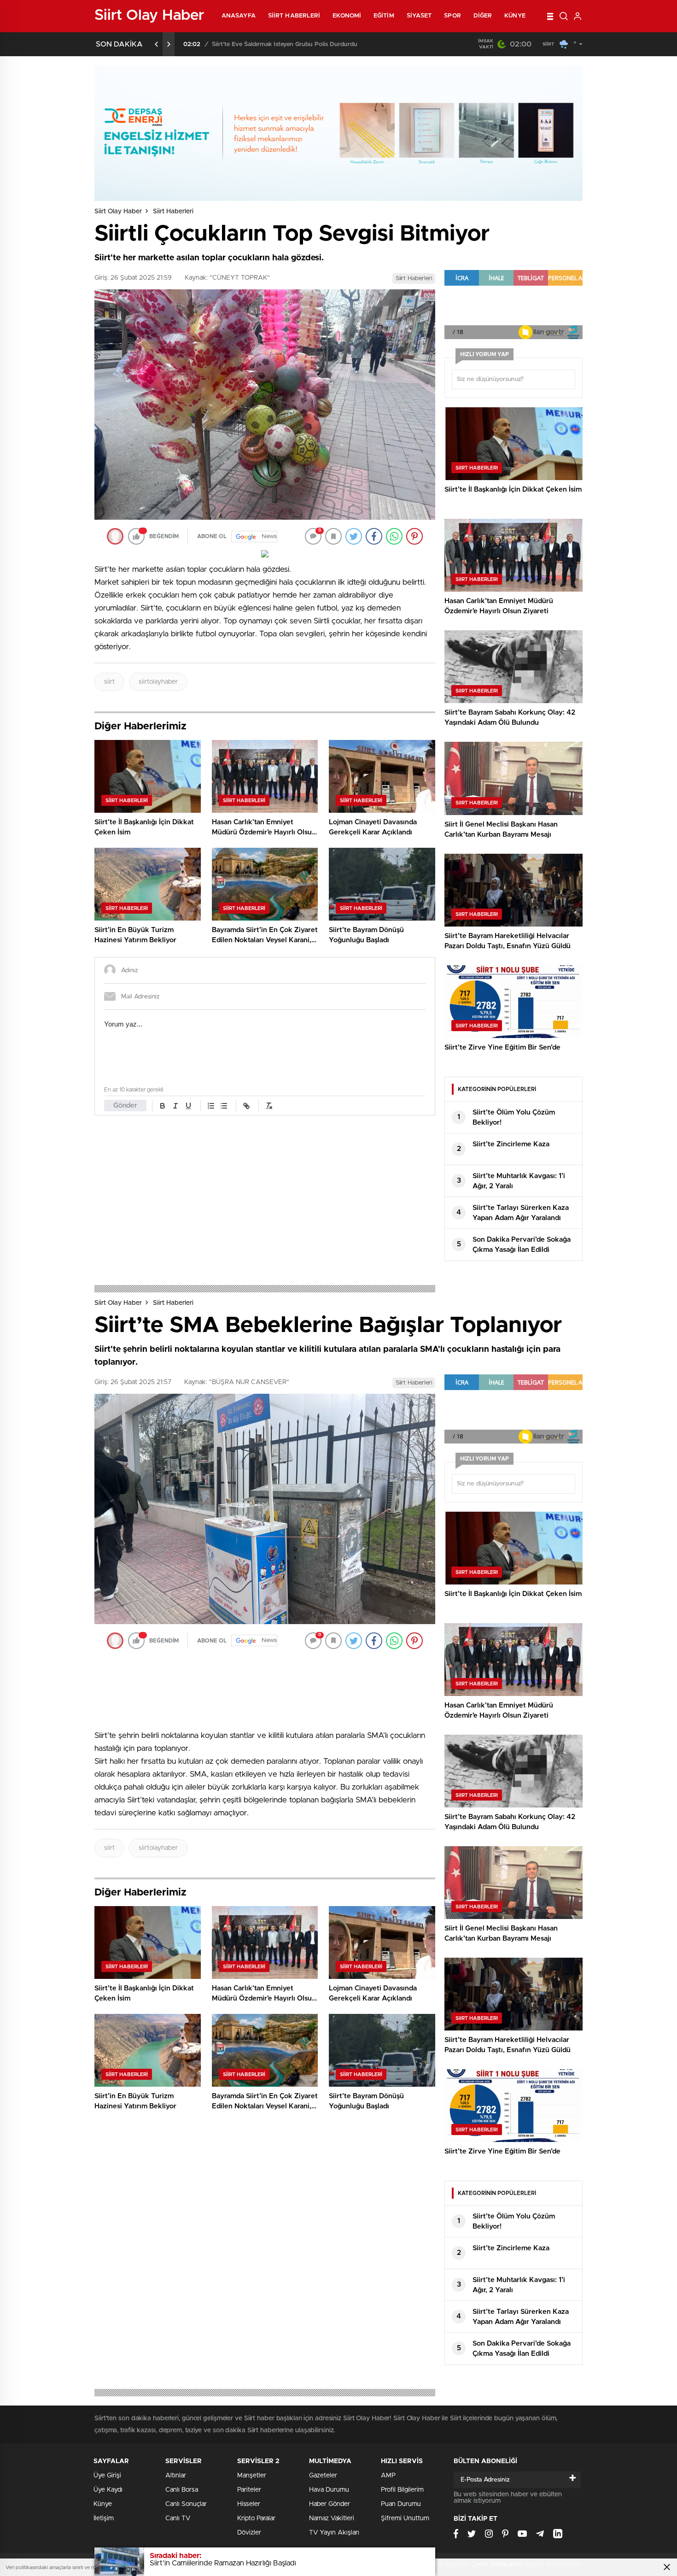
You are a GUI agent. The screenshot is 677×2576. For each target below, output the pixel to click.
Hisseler (249, 2504)
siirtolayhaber (158, 682)
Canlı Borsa (182, 2490)
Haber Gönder (330, 2504)
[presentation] (157, 44)
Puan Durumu (401, 2504)
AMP (388, 2476)
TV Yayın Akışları (334, 2533)
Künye (515, 16)
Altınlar (176, 2476)
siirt (109, 682)
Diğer (483, 16)
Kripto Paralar (256, 2518)
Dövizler (249, 2533)
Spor (452, 16)
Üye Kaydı (108, 2490)
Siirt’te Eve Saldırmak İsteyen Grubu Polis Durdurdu (285, 44)
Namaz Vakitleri (332, 2518)
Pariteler (249, 2490)
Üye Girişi (107, 2476)
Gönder (125, 1106)
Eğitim (384, 16)
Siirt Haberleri (294, 16)
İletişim (104, 2518)
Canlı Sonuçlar (186, 2504)
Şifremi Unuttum (405, 2518)
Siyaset (419, 16)
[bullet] (224, 1106)
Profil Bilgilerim (402, 2490)
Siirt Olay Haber (118, 211)
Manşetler (252, 2476)
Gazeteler (323, 2476)
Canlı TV (178, 2518)
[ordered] (211, 1106)
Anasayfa (239, 16)
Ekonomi (347, 16)
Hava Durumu (329, 2490)
